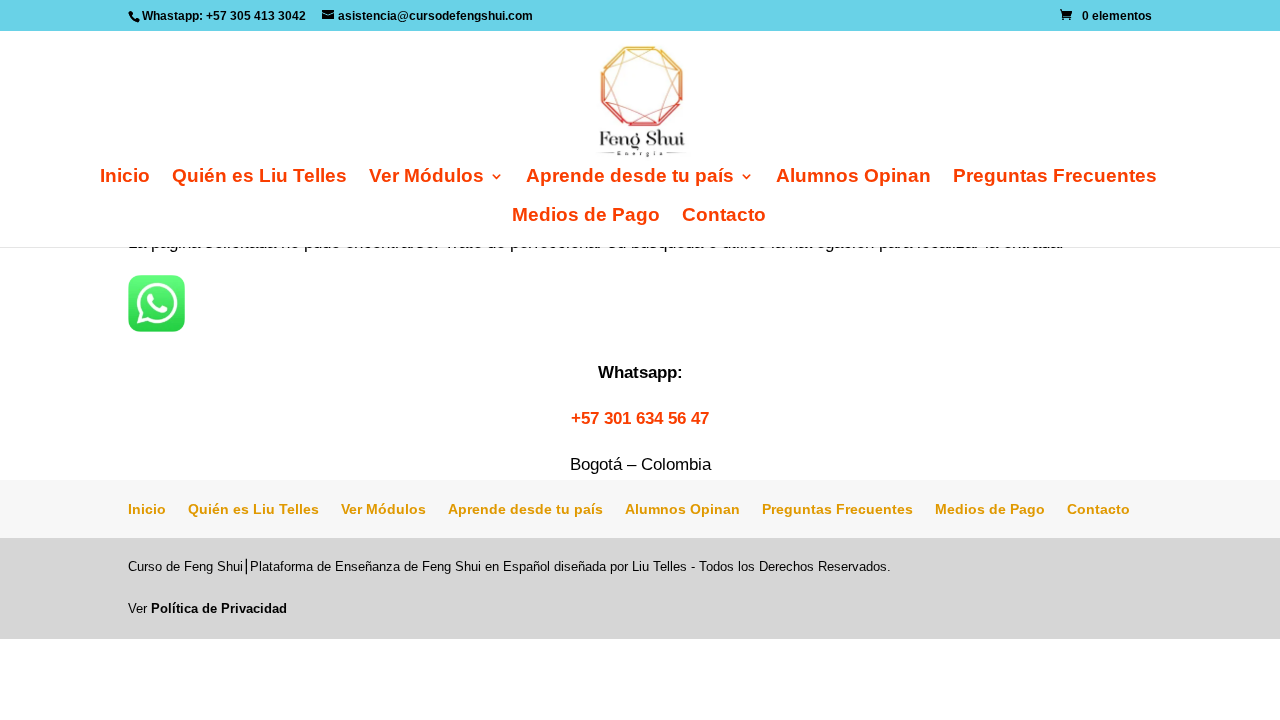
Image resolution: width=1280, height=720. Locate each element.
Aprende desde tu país (630, 177)
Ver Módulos (426, 177)
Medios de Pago (586, 216)
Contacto (724, 216)
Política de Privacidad (219, 608)
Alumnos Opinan (853, 177)
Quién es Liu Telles (259, 177)
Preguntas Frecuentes (1055, 177)
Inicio (125, 177)
